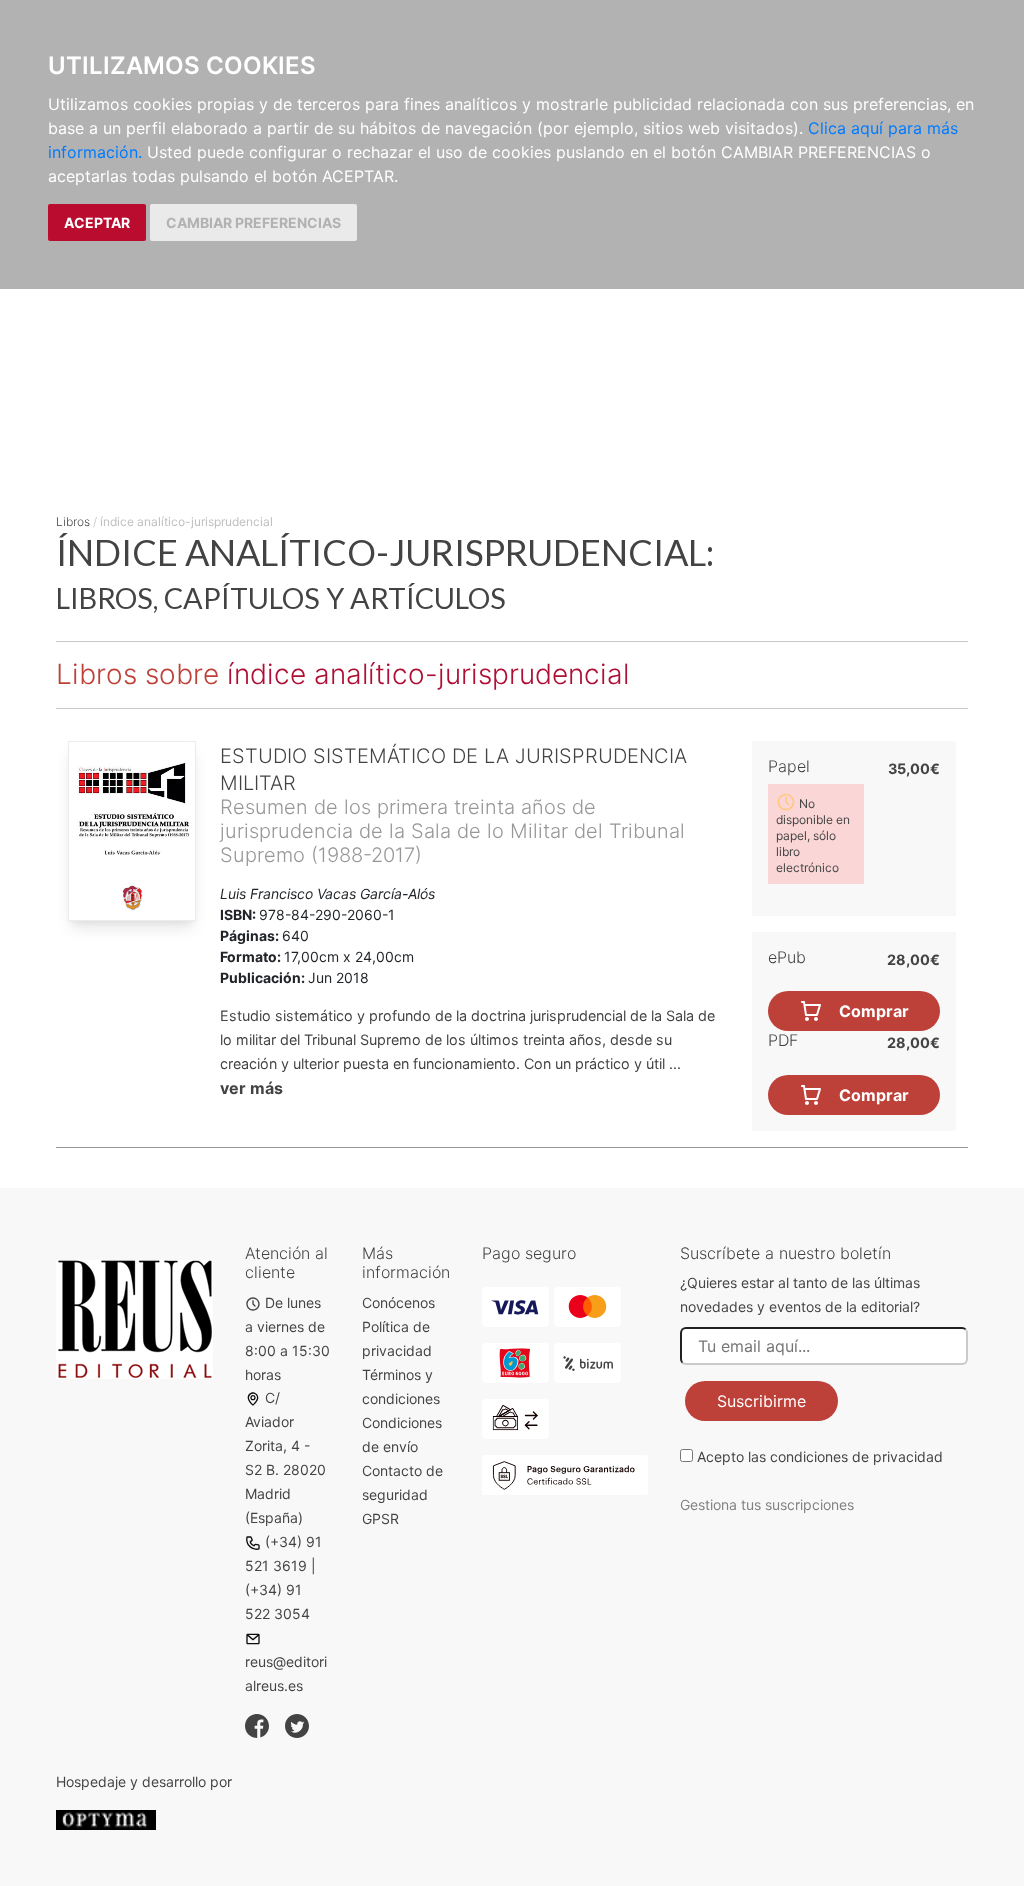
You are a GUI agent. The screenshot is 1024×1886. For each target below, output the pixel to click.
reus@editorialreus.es (286, 1673)
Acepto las (820, 1456)
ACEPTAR (97, 222)
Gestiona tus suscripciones (767, 1504)
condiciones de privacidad (856, 1456)
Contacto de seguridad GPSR (402, 1494)
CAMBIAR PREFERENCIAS (253, 222)
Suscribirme (761, 1401)
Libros (73, 521)
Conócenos (398, 1302)
